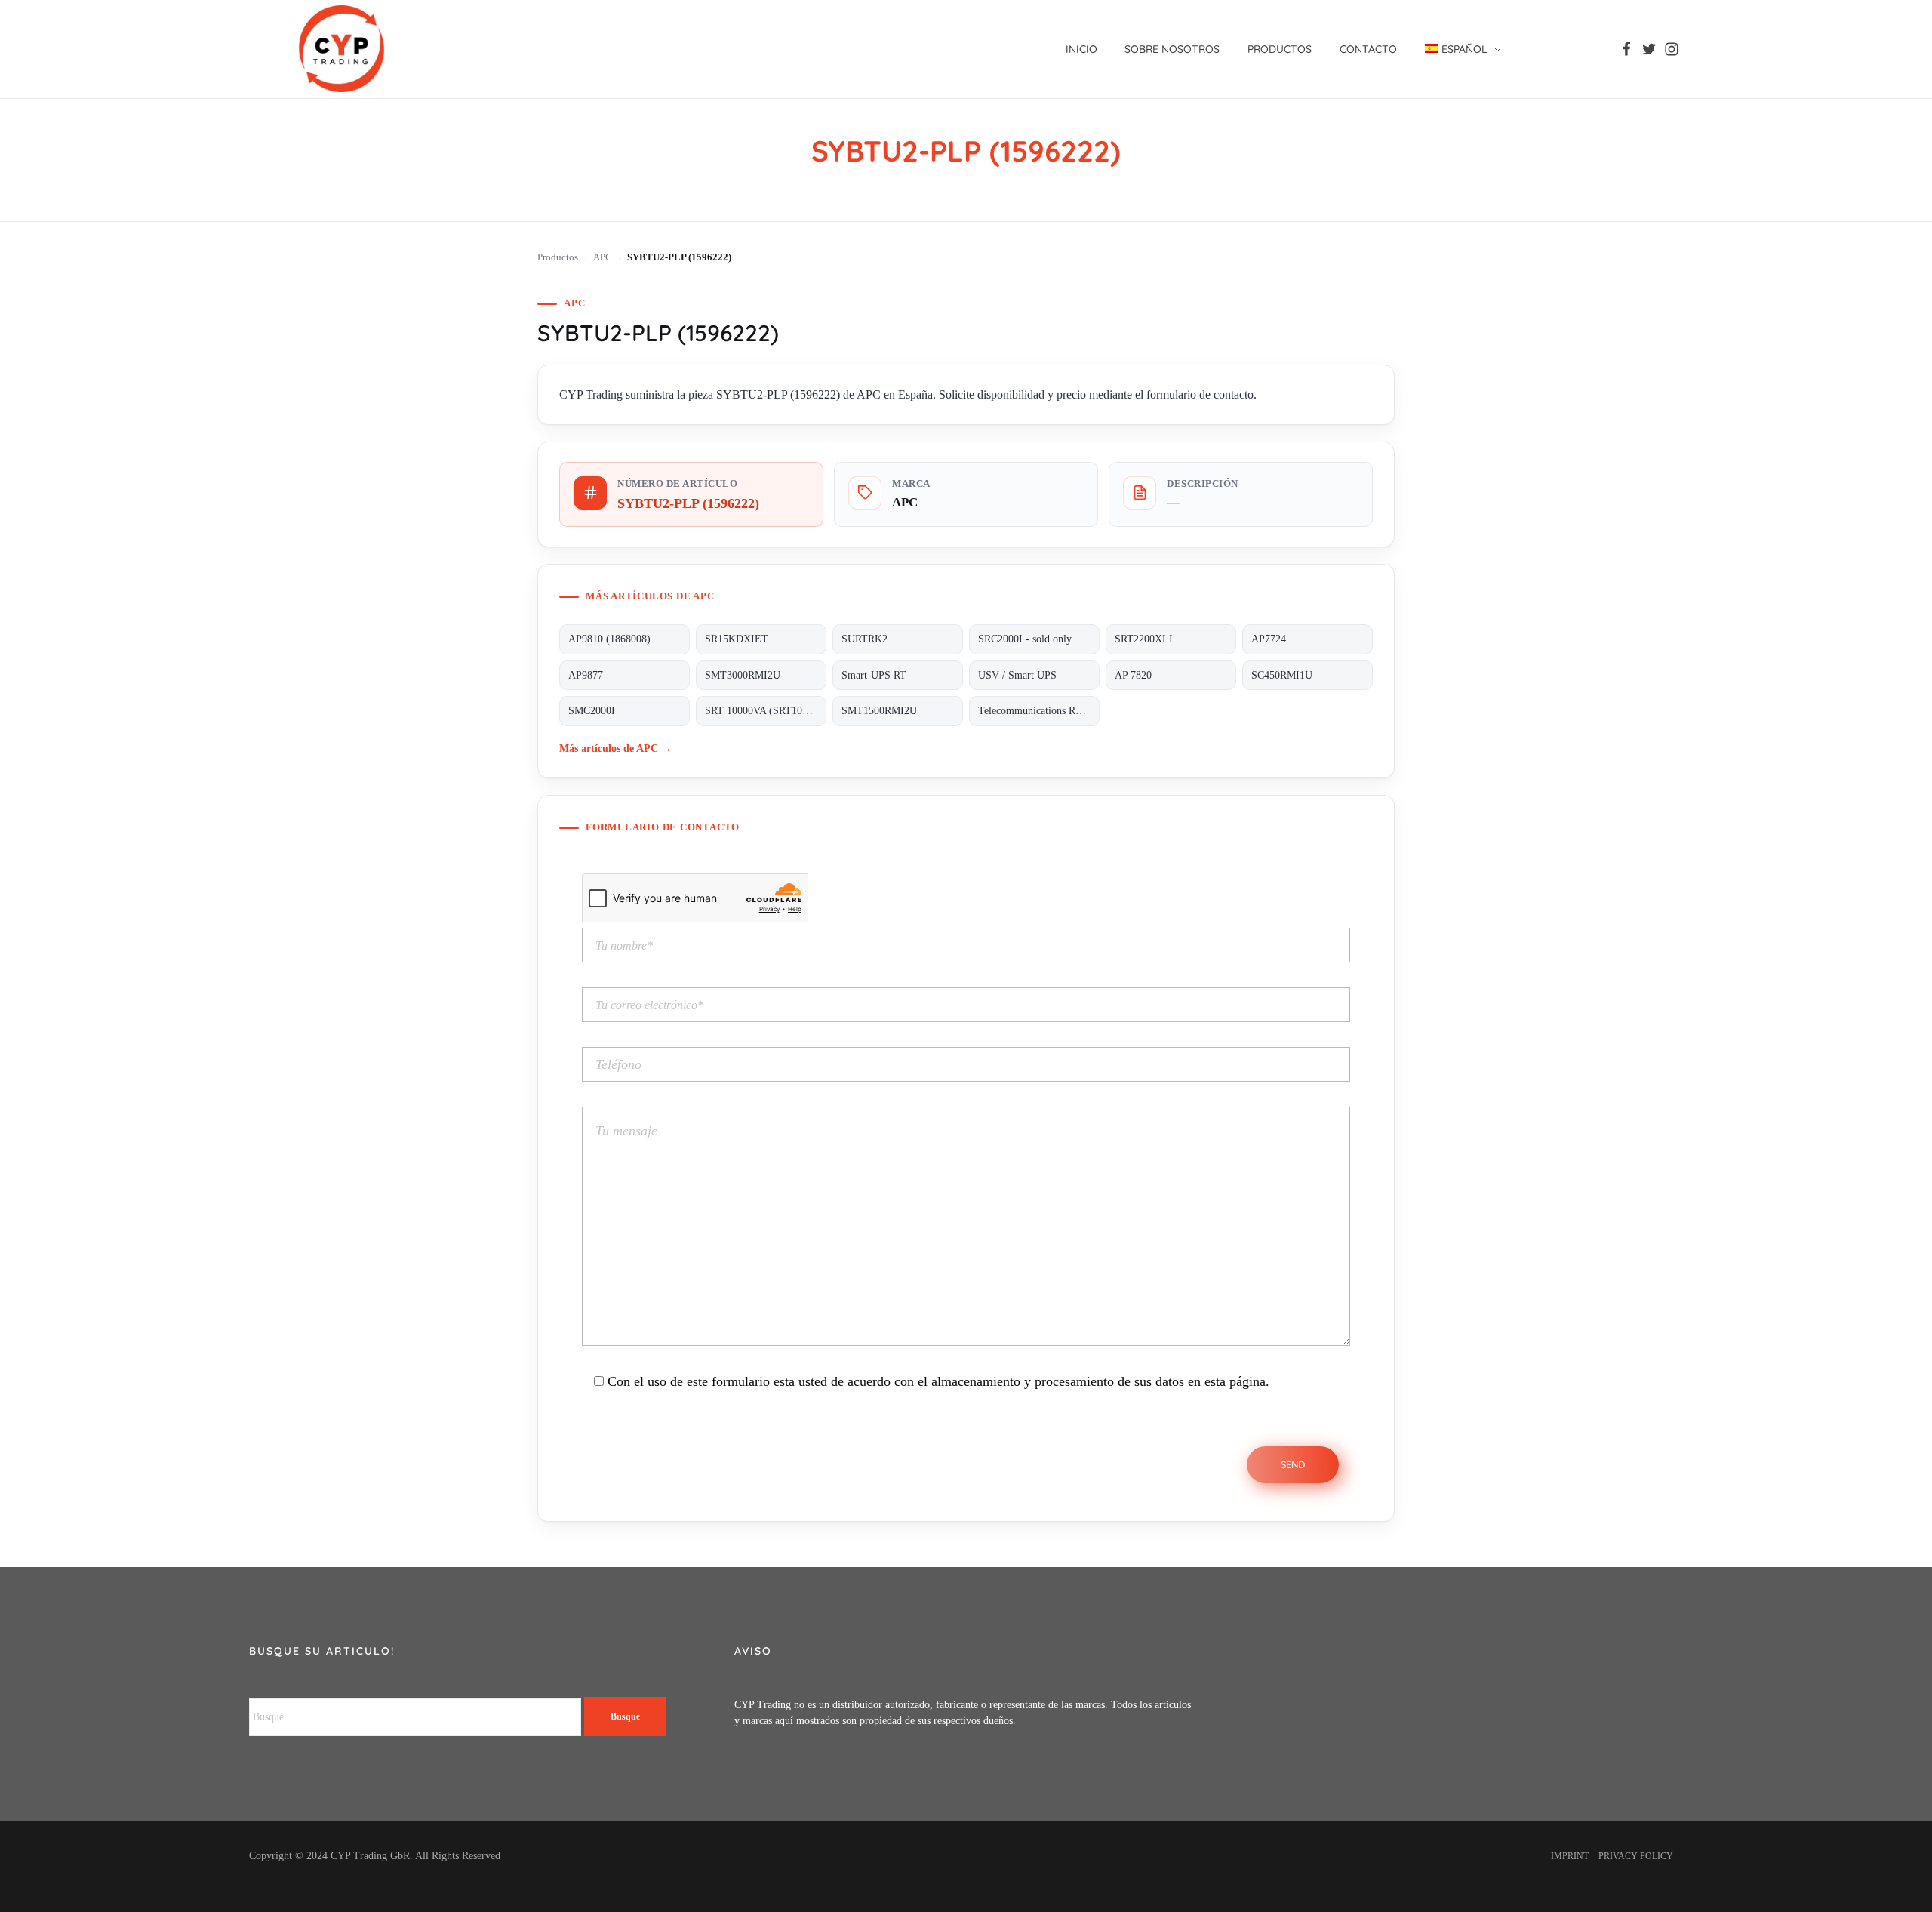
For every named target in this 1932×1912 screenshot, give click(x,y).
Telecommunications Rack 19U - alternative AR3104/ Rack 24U (1039, 711)
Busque (625, 1716)
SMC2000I (592, 711)
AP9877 (586, 675)
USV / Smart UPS (1017, 675)
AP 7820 (1133, 675)
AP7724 (1269, 639)
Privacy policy (1636, 1856)
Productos (558, 257)
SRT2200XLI (1144, 639)
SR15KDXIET (737, 639)
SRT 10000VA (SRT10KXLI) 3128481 (766, 711)
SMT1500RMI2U (879, 711)
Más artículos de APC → (615, 748)
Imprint (1570, 1856)
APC (603, 257)
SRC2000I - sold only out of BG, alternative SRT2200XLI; (1039, 639)
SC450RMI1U (1282, 675)
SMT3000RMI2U (743, 675)
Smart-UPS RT (874, 675)
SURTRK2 (864, 639)
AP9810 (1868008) (609, 639)
